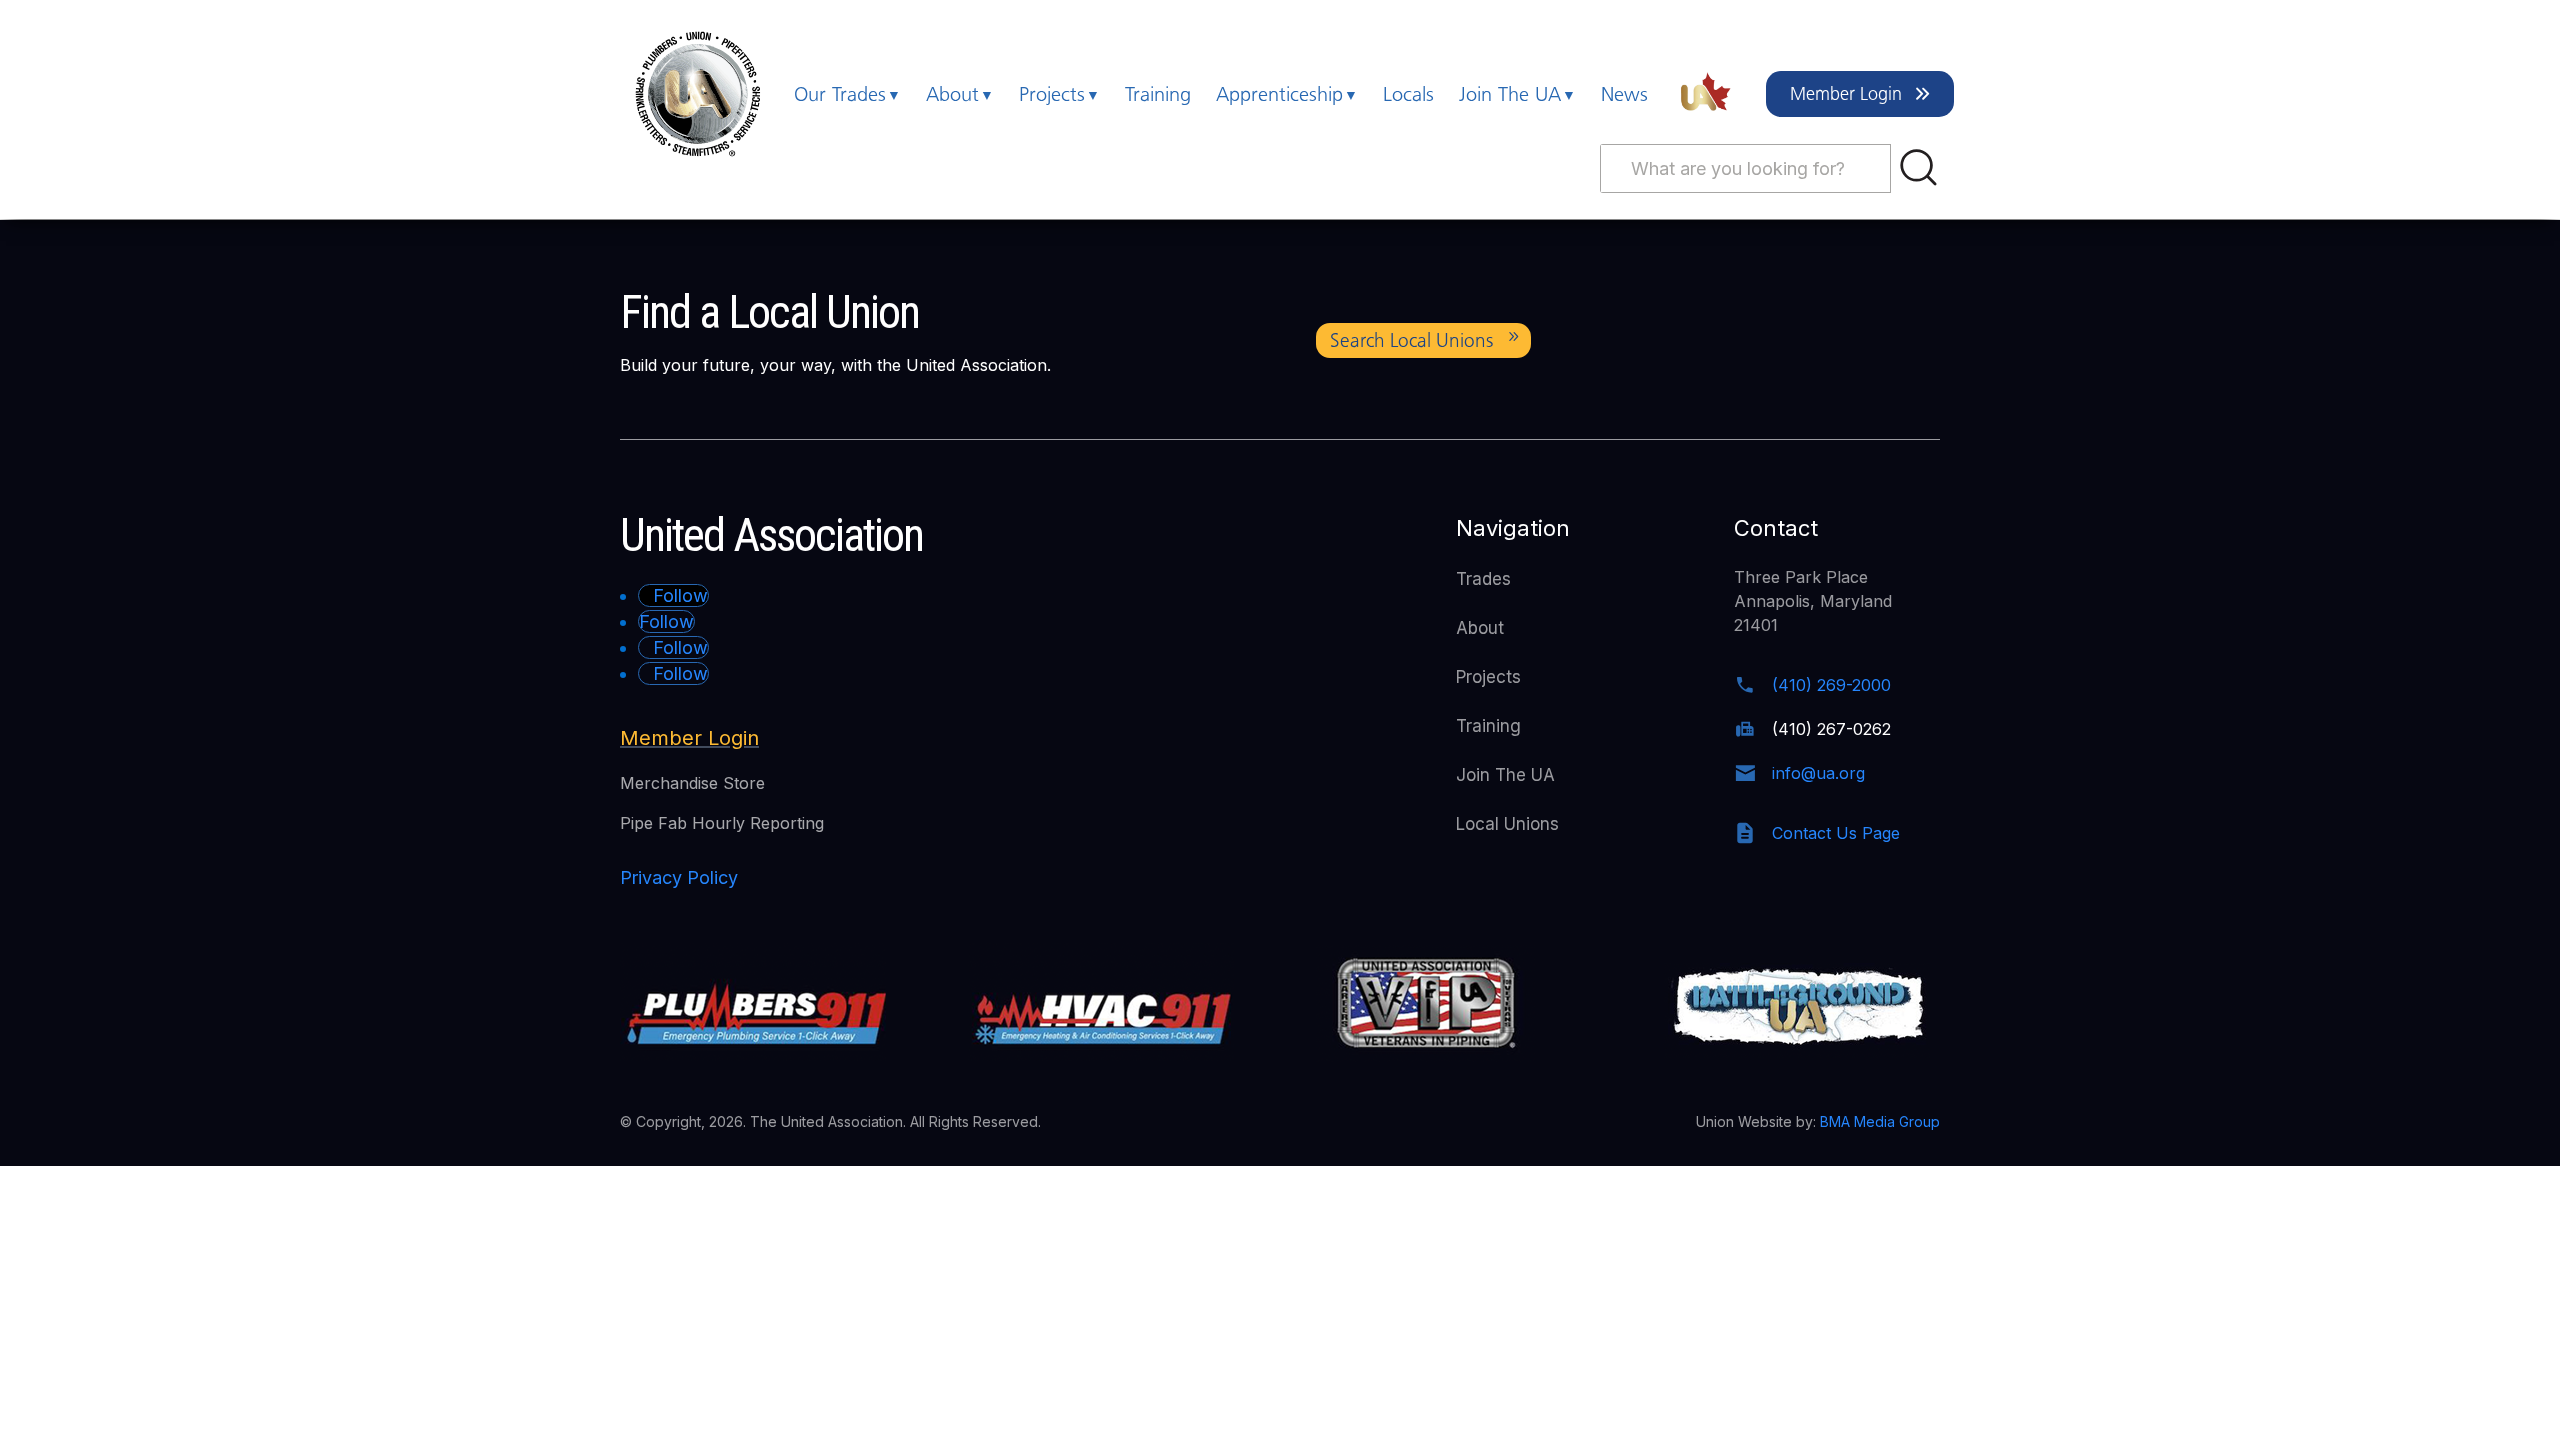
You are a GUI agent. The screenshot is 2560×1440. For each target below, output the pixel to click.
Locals (1408, 94)
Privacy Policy (679, 877)
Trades (1483, 579)
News (1624, 94)
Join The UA (1510, 94)
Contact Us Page (1836, 833)
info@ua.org (1818, 773)
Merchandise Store (692, 783)
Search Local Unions (1411, 340)
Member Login (1846, 94)
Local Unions (1507, 824)
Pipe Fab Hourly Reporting (722, 823)
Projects (1052, 94)
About (952, 94)
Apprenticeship (1279, 94)
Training (1158, 94)
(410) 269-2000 (1831, 685)
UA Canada (1707, 94)
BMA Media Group (1880, 1121)
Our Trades (840, 94)
